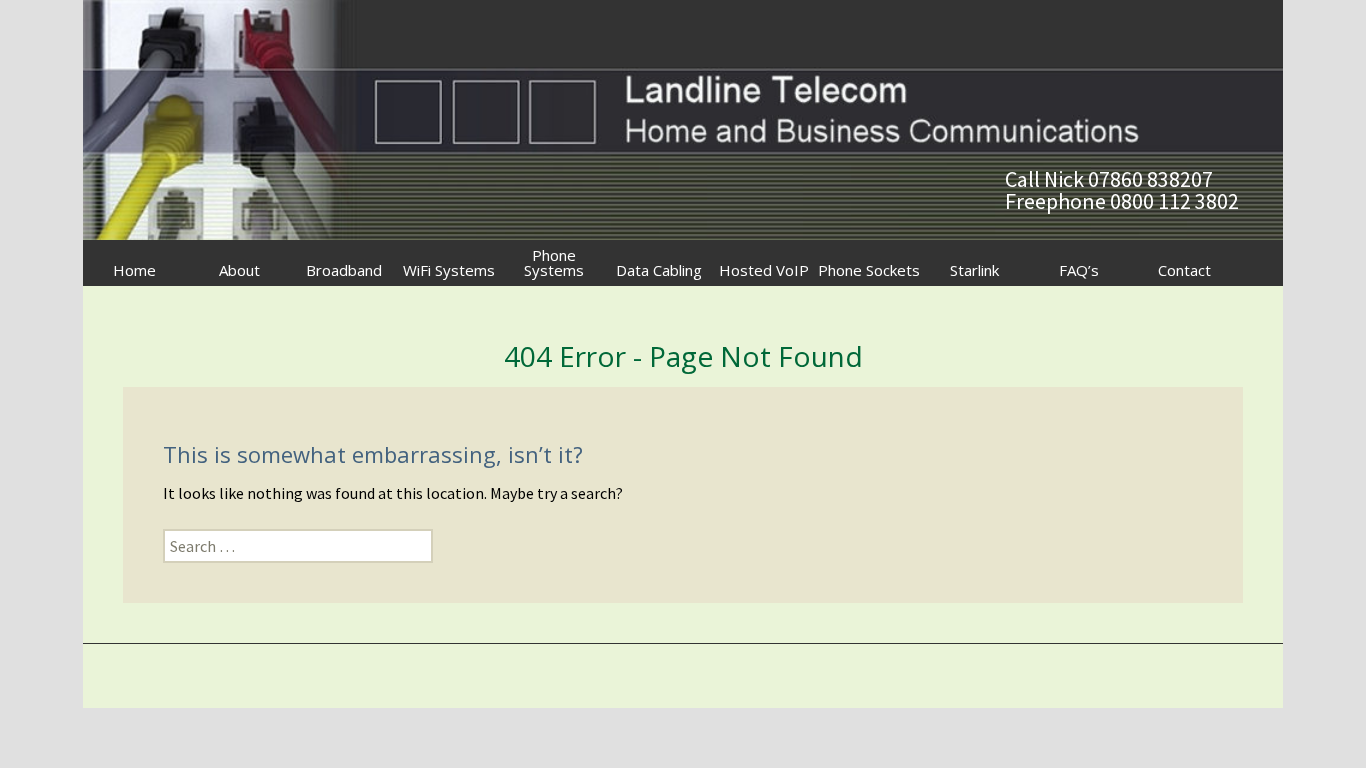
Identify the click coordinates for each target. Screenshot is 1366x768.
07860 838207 (1150, 179)
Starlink (974, 270)
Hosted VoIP (764, 270)
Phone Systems (554, 262)
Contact (1184, 270)
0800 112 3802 (1174, 201)
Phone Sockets (869, 270)
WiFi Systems (449, 270)
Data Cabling (659, 270)
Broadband (344, 270)
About (239, 270)
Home (134, 270)
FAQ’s (1079, 270)
